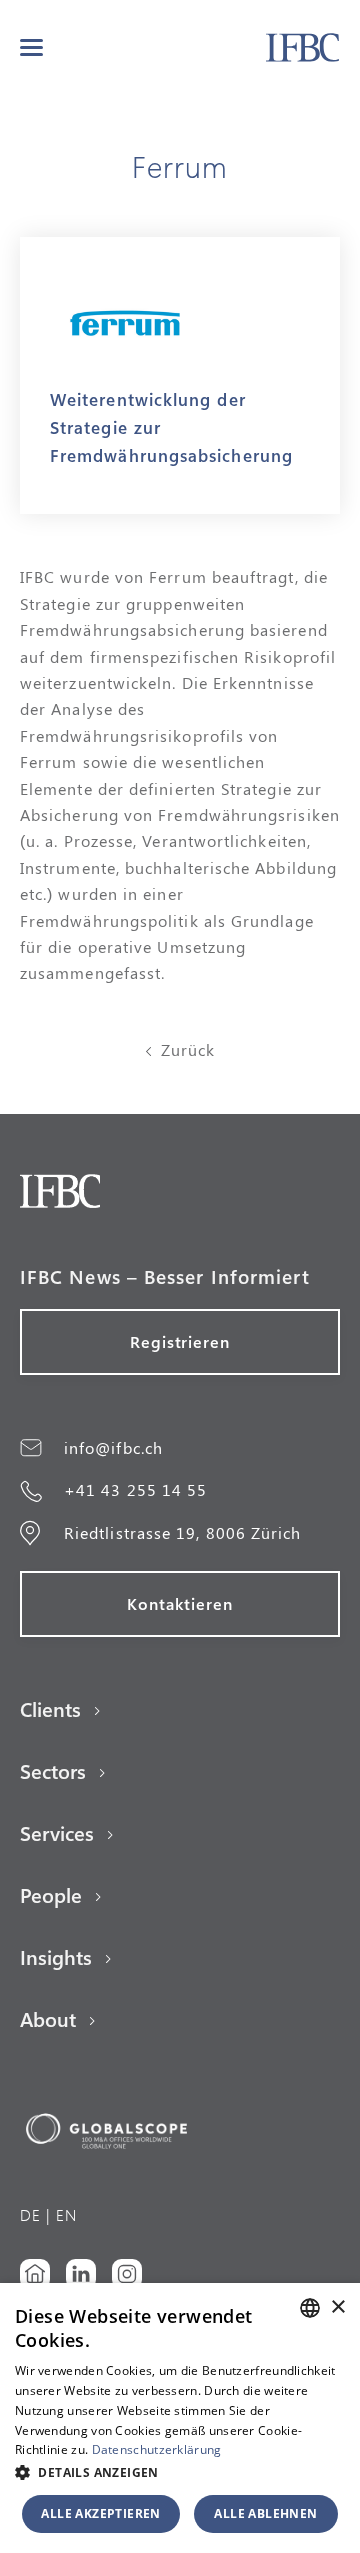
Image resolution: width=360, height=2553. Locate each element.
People (51, 1895)
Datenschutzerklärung (157, 2449)
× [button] (337, 2307)
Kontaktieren (180, 1603)
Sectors (53, 1771)
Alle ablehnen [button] (265, 2513)
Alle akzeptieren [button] (100, 2513)
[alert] (180, 2418)
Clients (50, 1709)
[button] (31, 47)
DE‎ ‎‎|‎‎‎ (35, 2214)
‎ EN (64, 2214)
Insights (56, 1957)
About (48, 2019)
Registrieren (180, 1341)
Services (57, 1833)
